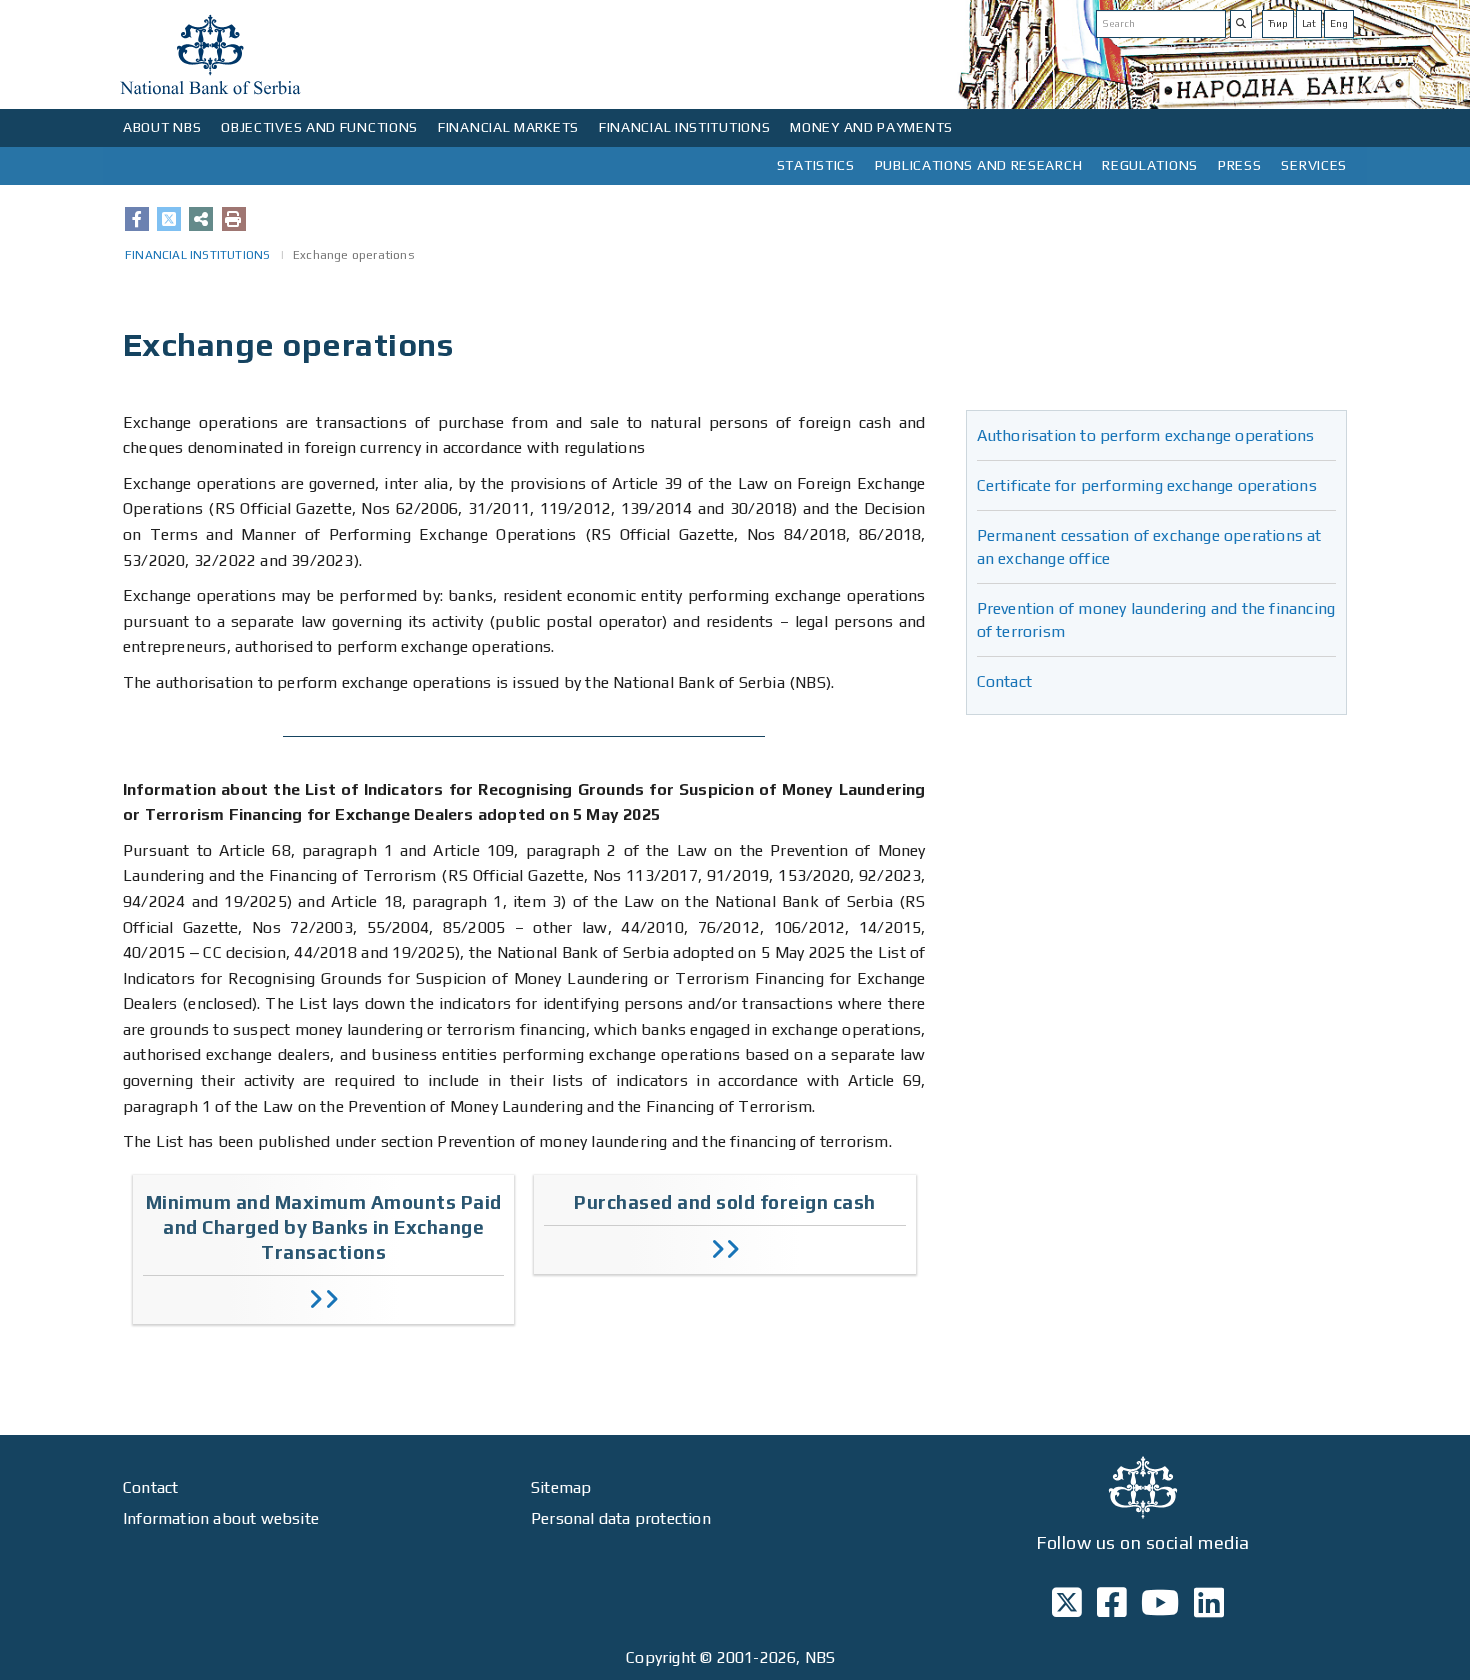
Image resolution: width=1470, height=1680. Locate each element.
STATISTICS (816, 165)
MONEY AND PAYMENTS (871, 127)
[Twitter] (169, 219)
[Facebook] (137, 219)
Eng (1339, 23)
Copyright (661, 1657)
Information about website (221, 1518)
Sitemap (561, 1487)
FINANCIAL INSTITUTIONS (684, 127)
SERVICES (1314, 165)
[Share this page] (201, 219)
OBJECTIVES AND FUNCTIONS (319, 127)
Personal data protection (621, 1518)
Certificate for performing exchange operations (1147, 485)
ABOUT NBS (162, 127)
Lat (1309, 23)
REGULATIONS (1150, 165)
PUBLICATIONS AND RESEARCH (979, 165)
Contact (1004, 681)
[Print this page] (234, 219)
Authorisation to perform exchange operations (1146, 435)
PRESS (1240, 165)
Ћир (1278, 23)
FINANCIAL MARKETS (508, 127)
